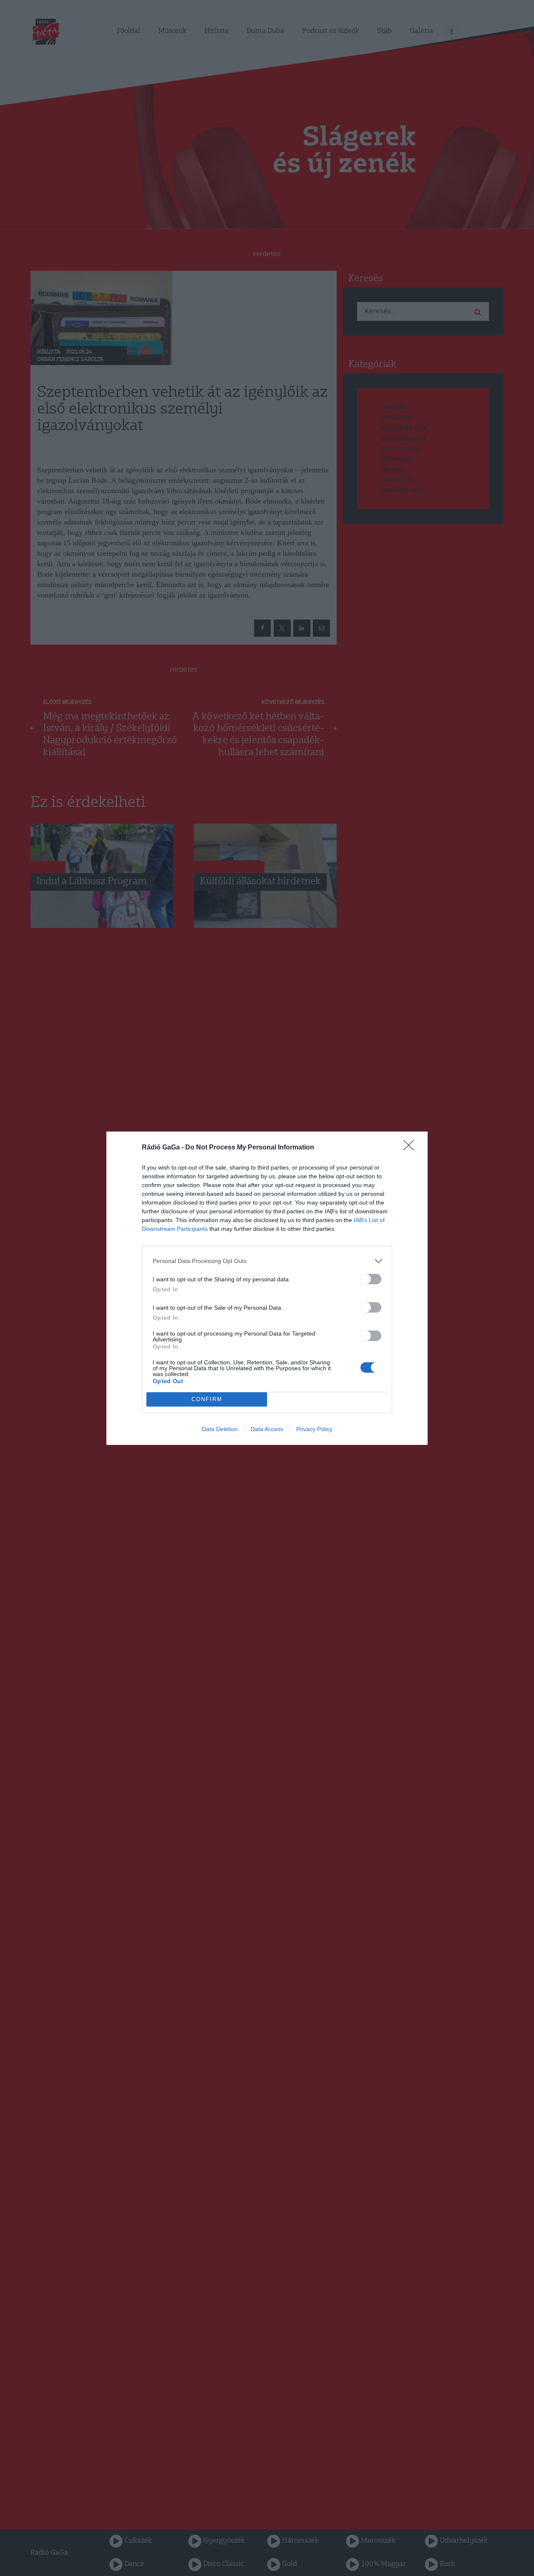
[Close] (411, 1148)
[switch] (371, 1279)
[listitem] (267, 1261)
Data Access (267, 1429)
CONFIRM (207, 1399)
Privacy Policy (314, 1429)
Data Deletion (220, 1429)
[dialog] (267, 1288)
